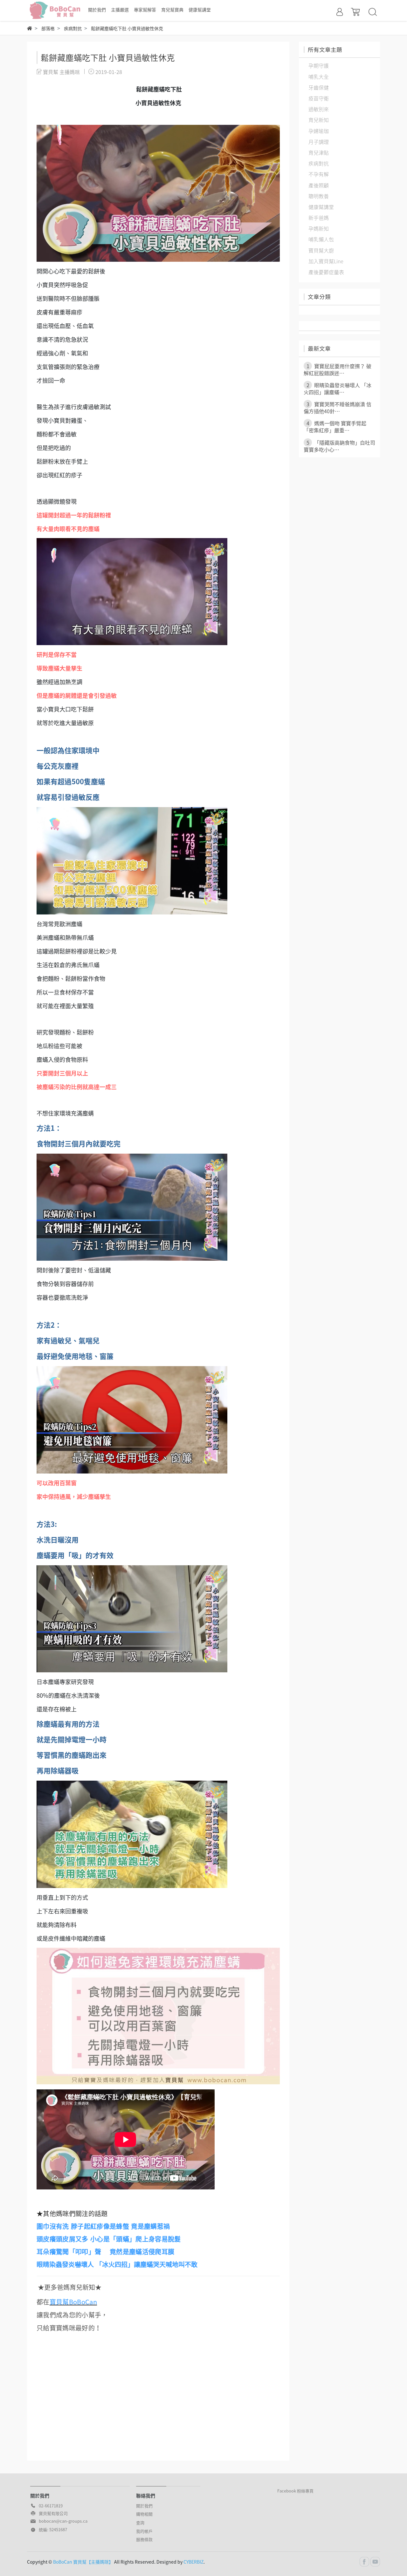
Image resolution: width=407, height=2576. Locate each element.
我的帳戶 (144, 2531)
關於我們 (144, 2506)
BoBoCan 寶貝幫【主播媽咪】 (83, 2562)
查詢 (140, 2522)
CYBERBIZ (193, 2562)
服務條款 (144, 2539)
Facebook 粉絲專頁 (295, 2491)
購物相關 (144, 2514)
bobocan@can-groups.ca (63, 2521)
